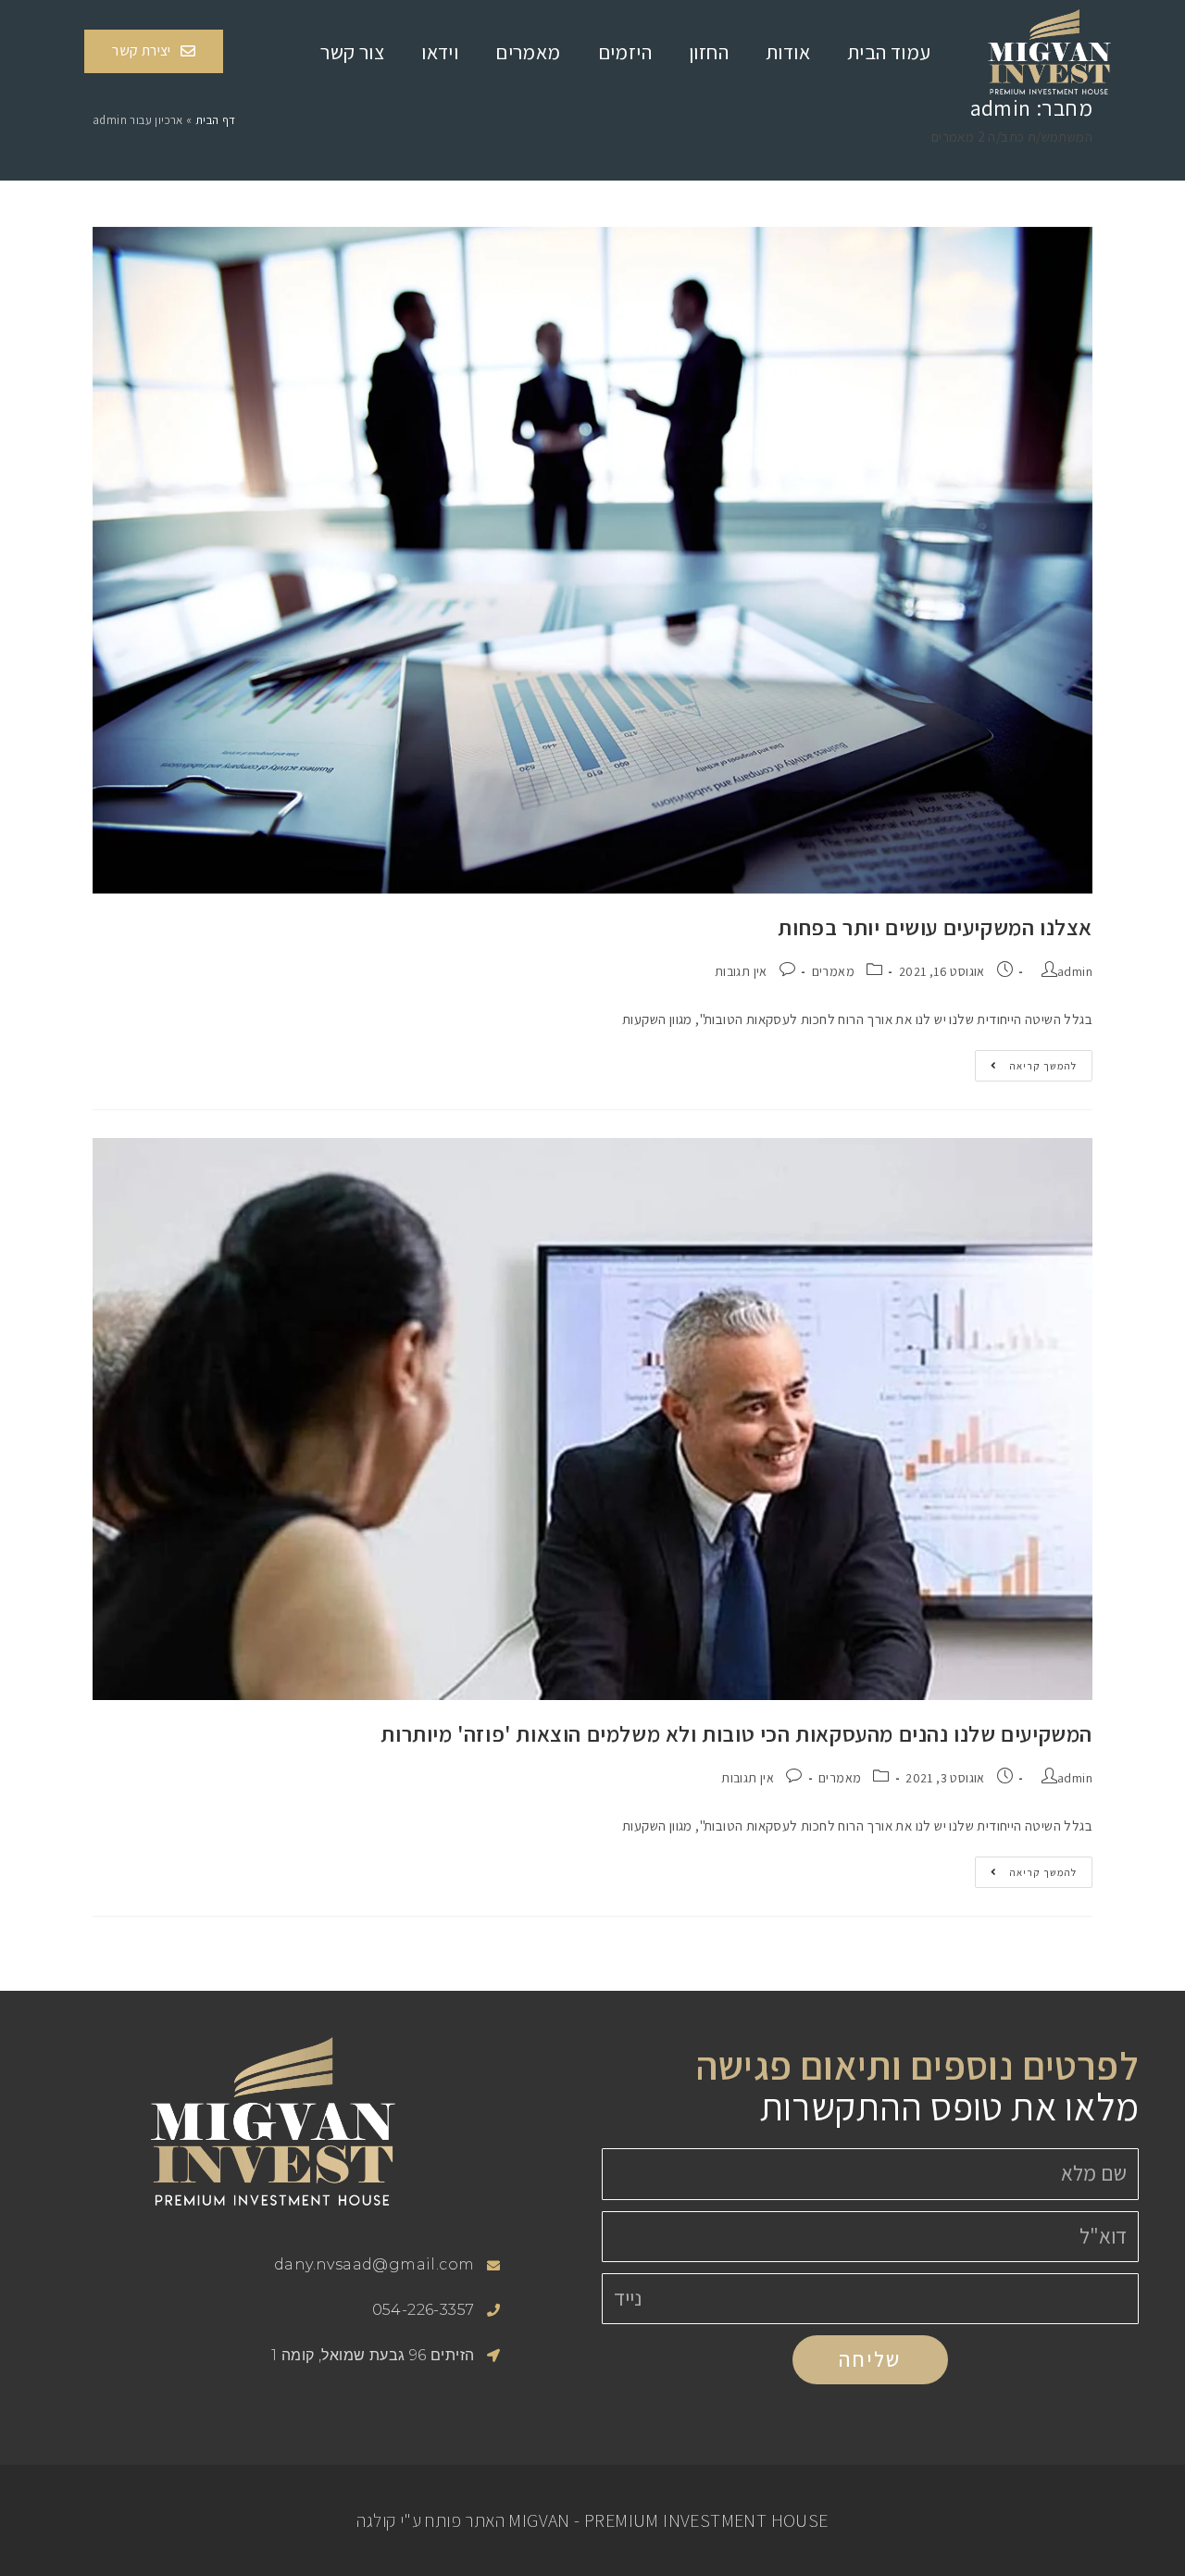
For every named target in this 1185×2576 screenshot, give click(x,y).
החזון (709, 52)
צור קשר (352, 52)
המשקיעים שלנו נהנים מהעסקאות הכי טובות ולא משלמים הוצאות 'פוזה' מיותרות (736, 1733)
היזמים (625, 52)
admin (1075, 971)
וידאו (440, 52)
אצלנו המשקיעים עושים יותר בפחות (935, 927)
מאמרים (528, 52)
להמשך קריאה (1026, 1061)
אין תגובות (741, 971)
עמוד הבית (889, 52)
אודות (788, 52)
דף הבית (216, 120)
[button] (154, 51)
